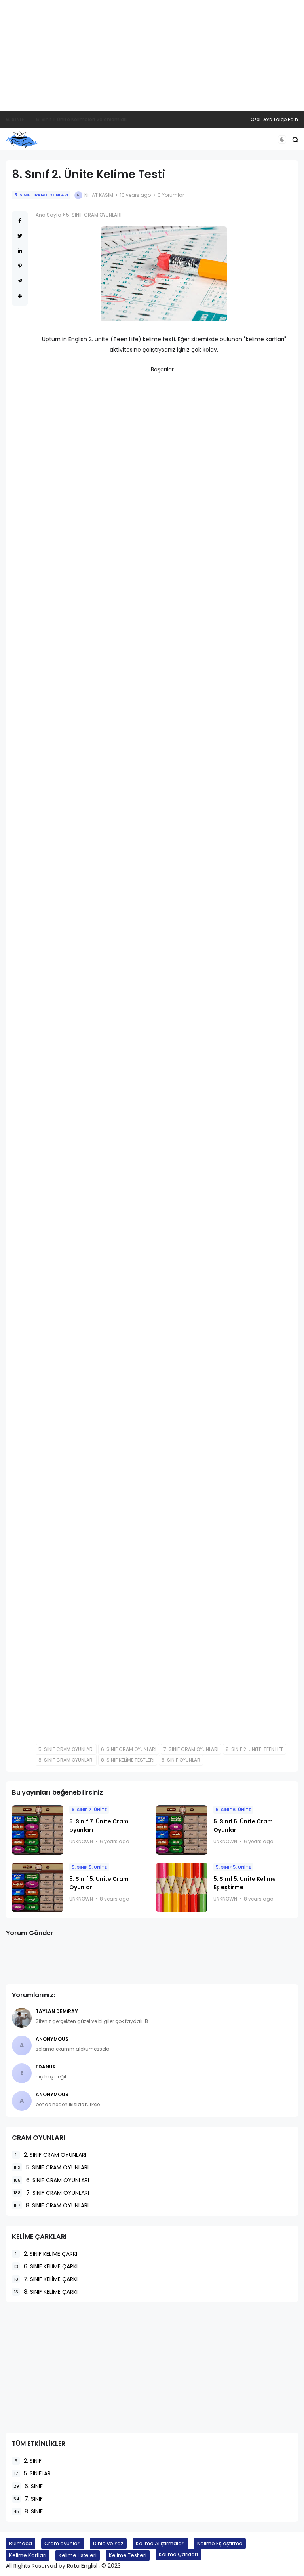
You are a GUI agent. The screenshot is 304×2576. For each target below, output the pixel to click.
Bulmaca (21, 2543)
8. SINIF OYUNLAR (181, 1760)
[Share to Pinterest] (20, 266)
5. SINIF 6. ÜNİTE (233, 1810)
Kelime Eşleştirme (220, 2543)
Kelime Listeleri (78, 2555)
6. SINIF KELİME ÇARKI (46, 2266)
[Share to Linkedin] (20, 251)
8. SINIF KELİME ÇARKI (46, 2292)
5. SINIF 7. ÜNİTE (89, 1810)
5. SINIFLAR (32, 2473)
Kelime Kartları (28, 2555)
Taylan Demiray (57, 2011)
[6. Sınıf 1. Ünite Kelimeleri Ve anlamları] (30, 120)
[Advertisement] (152, 55)
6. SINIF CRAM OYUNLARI (129, 1749)
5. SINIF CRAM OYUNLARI (41, 195)
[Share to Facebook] (20, 221)
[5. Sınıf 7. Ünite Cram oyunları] (38, 1830)
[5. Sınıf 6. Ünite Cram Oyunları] (182, 1830)
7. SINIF (28, 2499)
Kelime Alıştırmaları (160, 2543)
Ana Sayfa (48, 215)
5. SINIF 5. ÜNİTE (89, 1867)
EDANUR (46, 2067)
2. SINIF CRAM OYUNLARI (51, 2155)
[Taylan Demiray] (22, 2018)
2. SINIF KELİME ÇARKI (46, 2254)
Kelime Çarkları (178, 2554)
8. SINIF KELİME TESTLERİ (128, 1760)
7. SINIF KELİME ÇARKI (46, 2279)
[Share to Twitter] (20, 236)
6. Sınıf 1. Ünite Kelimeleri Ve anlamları (81, 119)
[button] (282, 140)
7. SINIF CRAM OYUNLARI (191, 1749)
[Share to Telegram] (20, 281)
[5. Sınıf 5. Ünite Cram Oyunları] (38, 1887)
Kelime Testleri (128, 2555)
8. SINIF (28, 2511)
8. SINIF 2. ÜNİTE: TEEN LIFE (255, 1749)
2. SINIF (28, 2461)
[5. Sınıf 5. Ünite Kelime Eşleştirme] (182, 1887)
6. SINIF (15, 119)
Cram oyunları (63, 2543)
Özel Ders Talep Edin (274, 119)
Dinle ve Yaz (108, 2543)
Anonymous (52, 2039)
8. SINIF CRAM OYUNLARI (66, 1760)
